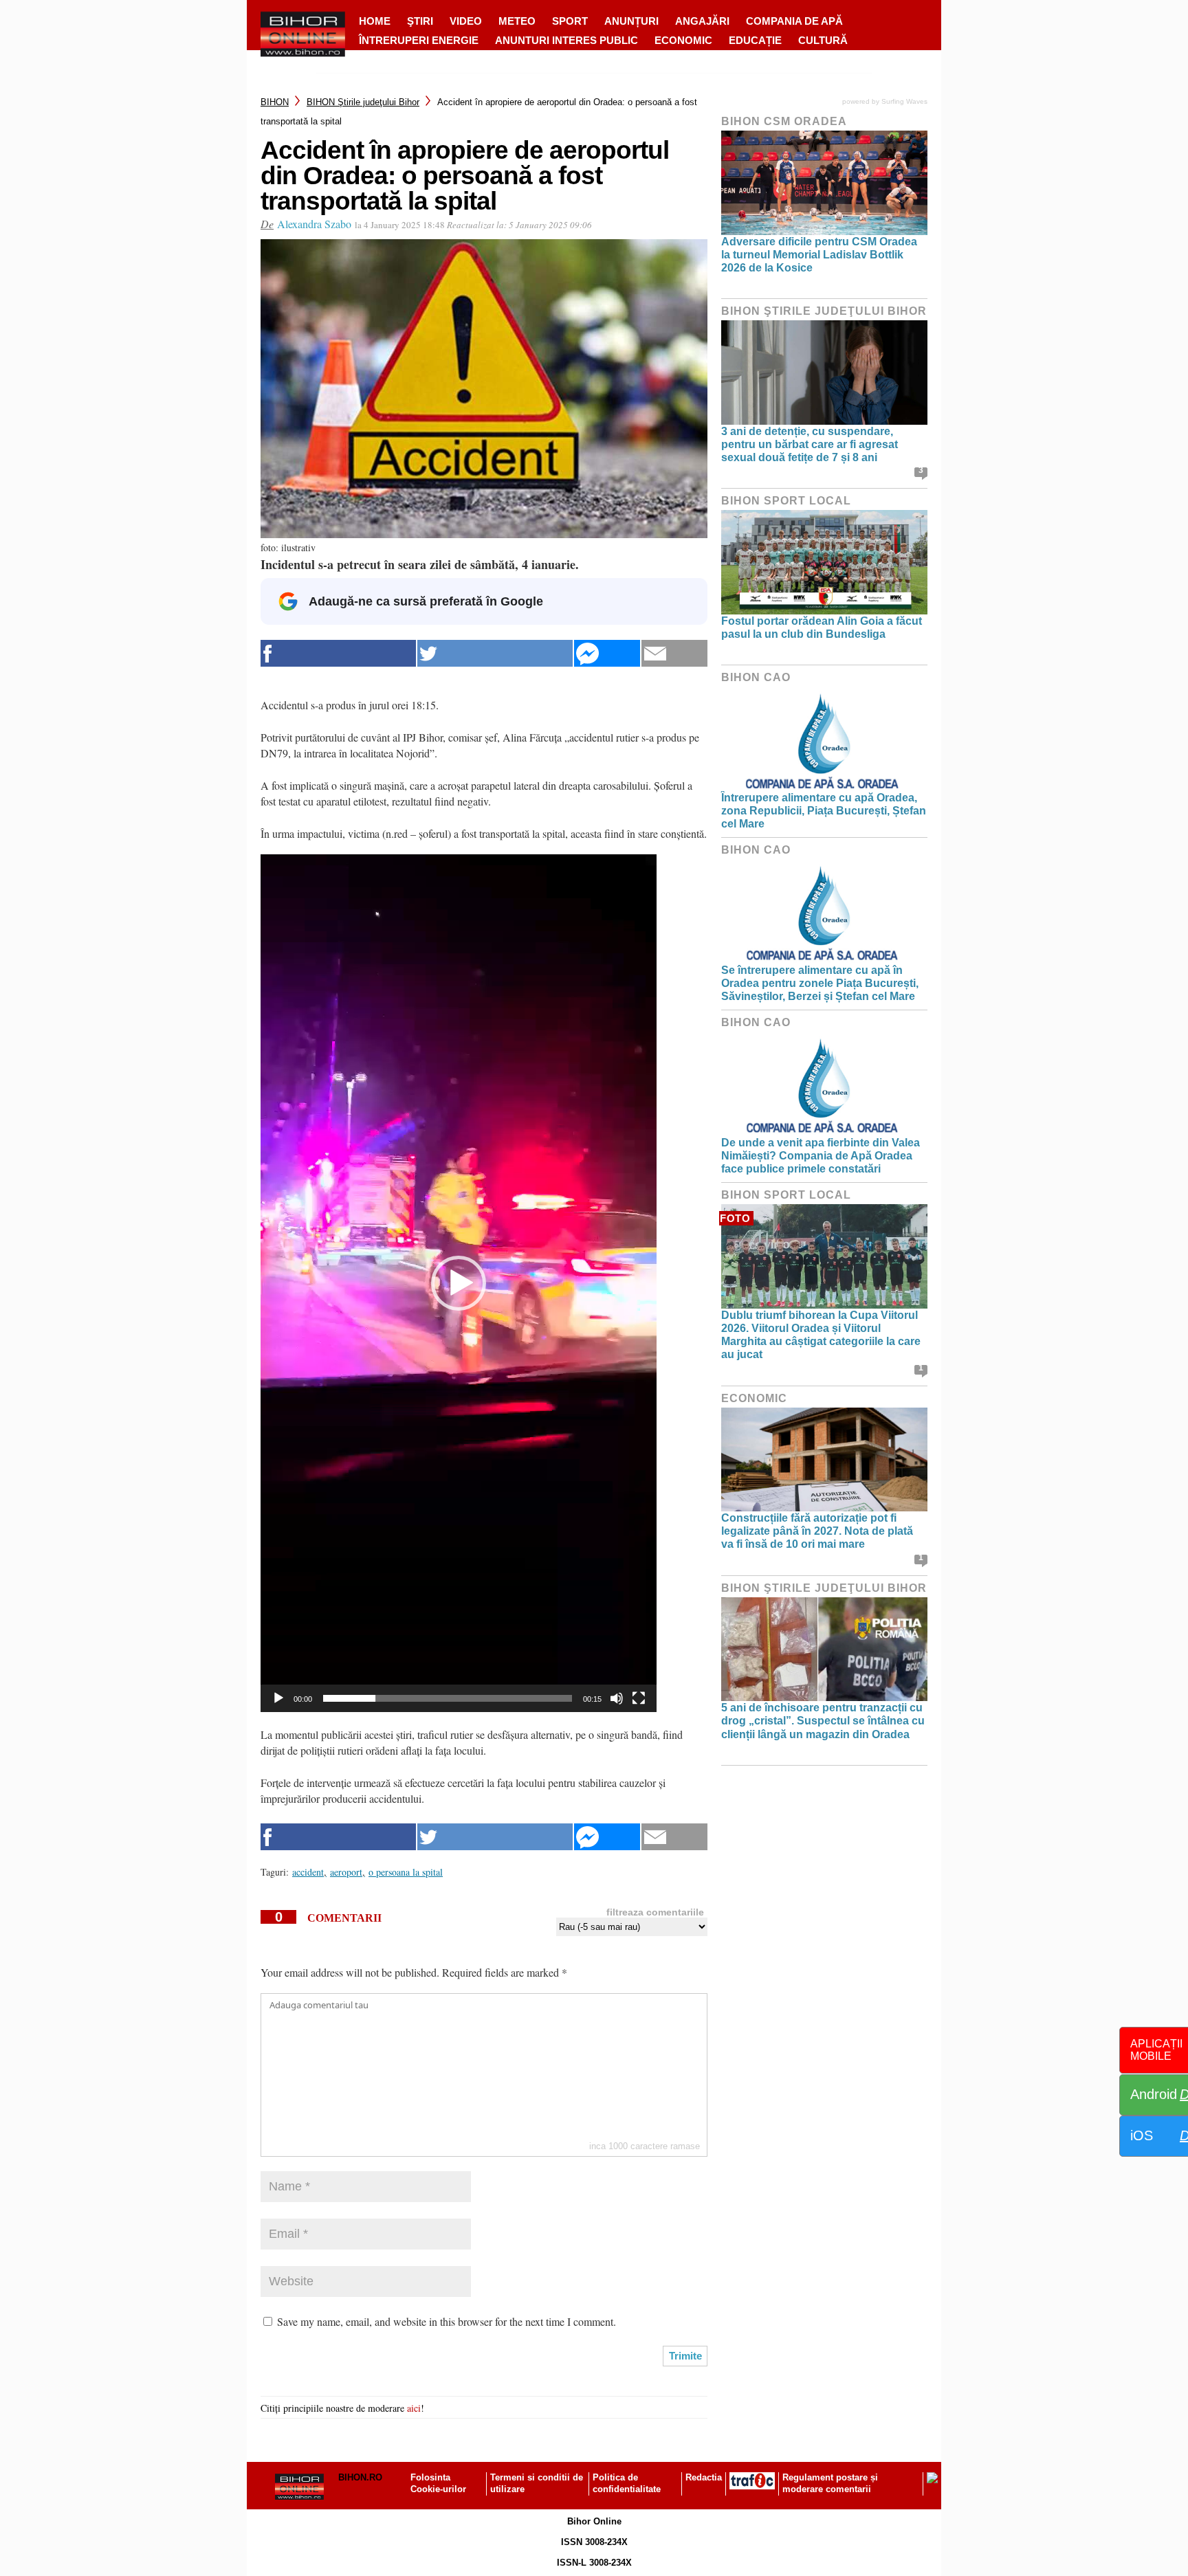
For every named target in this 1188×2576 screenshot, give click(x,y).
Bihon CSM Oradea (784, 121)
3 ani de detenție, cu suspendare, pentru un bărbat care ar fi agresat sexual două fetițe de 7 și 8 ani (810, 444)
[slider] (448, 1698)
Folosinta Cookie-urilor (438, 2483)
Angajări (702, 21)
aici (414, 2408)
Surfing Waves (904, 101)
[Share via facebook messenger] (607, 653)
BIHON (275, 102)
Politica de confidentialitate (627, 2483)
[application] (459, 1283)
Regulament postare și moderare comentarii (830, 2483)
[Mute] (617, 1698)
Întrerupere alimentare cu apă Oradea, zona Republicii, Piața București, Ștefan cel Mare (824, 811)
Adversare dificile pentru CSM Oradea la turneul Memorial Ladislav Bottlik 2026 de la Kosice (819, 255)
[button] (459, 1283)
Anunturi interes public (566, 40)
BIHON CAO (756, 677)
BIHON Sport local (786, 501)
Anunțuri (631, 21)
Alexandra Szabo (314, 224)
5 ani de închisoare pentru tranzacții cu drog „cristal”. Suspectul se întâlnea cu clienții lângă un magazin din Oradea (823, 1721)
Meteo (517, 21)
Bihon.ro (360, 2477)
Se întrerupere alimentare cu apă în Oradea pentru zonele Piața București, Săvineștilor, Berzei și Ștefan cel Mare (820, 983)
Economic (683, 40)
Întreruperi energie (419, 40)
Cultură (823, 40)
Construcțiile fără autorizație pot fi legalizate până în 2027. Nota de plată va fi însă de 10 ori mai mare (817, 1531)
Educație (755, 40)
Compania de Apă (794, 21)
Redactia (704, 2477)
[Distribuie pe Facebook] (338, 653)
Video (466, 21)
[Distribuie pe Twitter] (495, 653)
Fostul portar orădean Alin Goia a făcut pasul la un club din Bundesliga (822, 628)
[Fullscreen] (639, 1698)
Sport (570, 21)
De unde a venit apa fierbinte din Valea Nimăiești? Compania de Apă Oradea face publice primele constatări (821, 1156)
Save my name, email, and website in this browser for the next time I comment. (447, 2321)
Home (375, 21)
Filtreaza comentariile (655, 1912)
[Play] (278, 1698)
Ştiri (420, 21)
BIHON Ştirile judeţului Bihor (363, 102)
